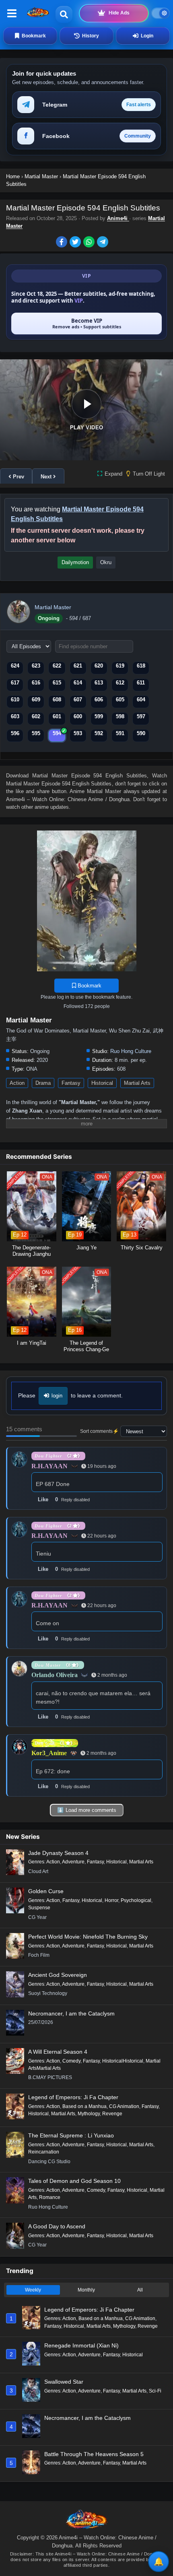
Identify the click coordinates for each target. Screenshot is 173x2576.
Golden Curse (46, 1891)
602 (36, 716)
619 (120, 666)
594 (57, 733)
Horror (111, 1900)
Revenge (112, 2114)
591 (120, 733)
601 (57, 716)
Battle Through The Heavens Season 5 (94, 2454)
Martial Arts (137, 1083)
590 (141, 733)
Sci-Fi (155, 2391)
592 (99, 733)
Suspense (39, 1908)
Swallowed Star (64, 2382)
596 (15, 733)
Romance (50, 2197)
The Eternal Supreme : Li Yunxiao (71, 2135)
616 (36, 683)
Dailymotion (75, 562)
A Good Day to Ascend (57, 2226)
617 (15, 683)
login (57, 1396)
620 (99, 666)
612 (120, 683)
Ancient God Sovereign (58, 1975)
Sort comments (96, 1431)
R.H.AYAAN (49, 1466)
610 (15, 700)
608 (57, 700)
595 (36, 733)
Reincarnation (44, 2152)
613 (99, 683)
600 (78, 716)
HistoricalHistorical (123, 2061)
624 (15, 666)
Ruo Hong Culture (131, 1051)
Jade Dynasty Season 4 (58, 1853)
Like (43, 1499)
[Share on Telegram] (103, 243)
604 (141, 700)
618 (141, 666)
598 (120, 716)
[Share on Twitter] (76, 243)
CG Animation (124, 2106)
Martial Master (53, 607)
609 (36, 700)
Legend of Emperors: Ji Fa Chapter (73, 2097)
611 (141, 683)
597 (141, 716)
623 (36, 666)
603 (15, 716)
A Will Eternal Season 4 (58, 2052)
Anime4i (118, 218)
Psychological (136, 1900)
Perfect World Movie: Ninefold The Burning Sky (88, 1937)
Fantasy (71, 1083)
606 (99, 700)
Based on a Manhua (84, 2106)
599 (99, 716)
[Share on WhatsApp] (90, 243)
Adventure (73, 1862)
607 (78, 700)
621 (78, 666)
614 (78, 683)
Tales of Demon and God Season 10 (74, 2181)
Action (17, 1083)
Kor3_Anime (49, 1753)
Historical (102, 1083)
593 (78, 733)
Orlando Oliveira (55, 1675)
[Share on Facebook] (63, 243)
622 (57, 666)
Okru (106, 562)
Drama (43, 1083)
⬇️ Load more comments (87, 1810)
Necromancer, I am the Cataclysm (71, 2013)
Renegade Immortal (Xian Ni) (81, 2345)
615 (57, 683)
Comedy (71, 2061)
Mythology (89, 2114)
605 (120, 700)
